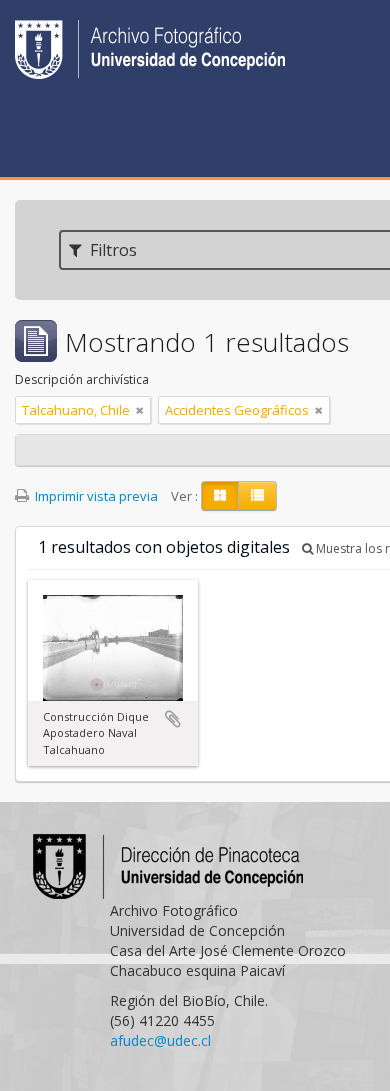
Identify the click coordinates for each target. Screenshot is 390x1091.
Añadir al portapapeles (173, 719)
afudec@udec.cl (160, 1040)
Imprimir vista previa (95, 496)
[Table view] (257, 496)
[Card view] (220, 496)
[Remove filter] (140, 410)
